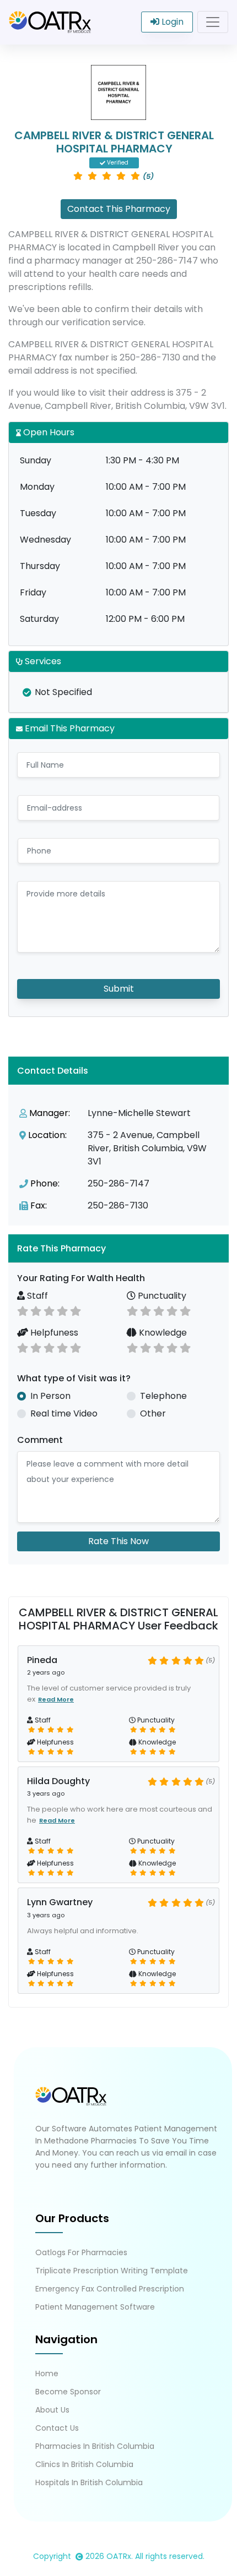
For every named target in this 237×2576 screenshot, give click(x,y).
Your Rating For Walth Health (81, 1278)
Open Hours (48, 432)
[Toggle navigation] (213, 22)
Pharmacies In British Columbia (95, 2446)
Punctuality (161, 1296)
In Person (50, 1396)
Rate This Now (118, 1541)
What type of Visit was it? (74, 1378)
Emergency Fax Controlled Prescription (110, 2289)
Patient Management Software (95, 2307)
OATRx (119, 2556)
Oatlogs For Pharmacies (81, 2252)
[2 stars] (36, 1310)
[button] (118, 1248)
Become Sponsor (68, 2392)
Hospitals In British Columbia (89, 2482)
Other (153, 1413)
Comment (40, 1440)
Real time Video (64, 1413)
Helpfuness (53, 1333)
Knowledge (162, 1333)
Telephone (163, 1396)
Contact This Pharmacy (119, 209)
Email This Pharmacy (69, 728)
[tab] (118, 1248)
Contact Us (57, 2428)
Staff (36, 1296)
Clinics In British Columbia (84, 2464)
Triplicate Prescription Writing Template (112, 2271)
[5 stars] (76, 1310)
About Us (52, 2410)
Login (171, 22)
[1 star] (23, 1310)
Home (47, 2373)
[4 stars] (62, 1310)
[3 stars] (49, 1310)
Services (42, 661)
